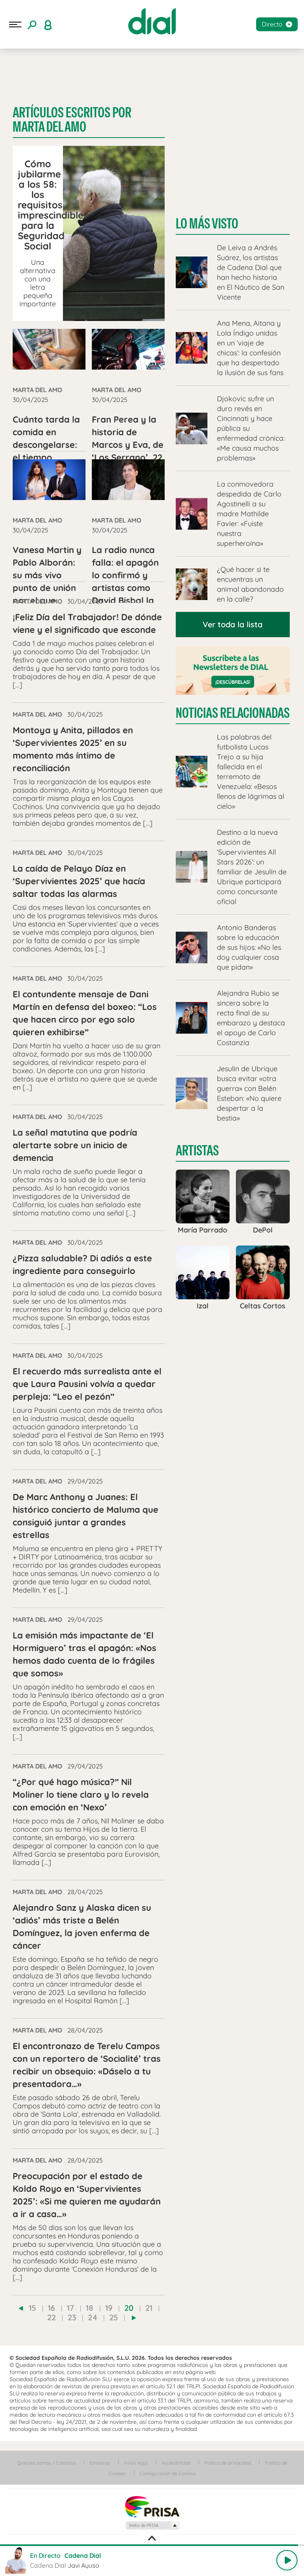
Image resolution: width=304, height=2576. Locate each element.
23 (72, 2317)
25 (114, 2317)
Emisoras (100, 2463)
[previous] (21, 2308)
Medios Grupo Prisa (152, 2525)
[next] (134, 2318)
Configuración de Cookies (168, 2473)
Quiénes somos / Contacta (46, 2463)
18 (90, 2308)
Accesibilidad (176, 2463)
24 (93, 2317)
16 (51, 2308)
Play (287, 2560)
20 (129, 2308)
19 (109, 2308)
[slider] (152, 2545)
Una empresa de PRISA (152, 2506)
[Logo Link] (152, 21)
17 (70, 2308)
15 (32, 2308)
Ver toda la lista (233, 624)
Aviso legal (136, 2463)
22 (51, 2317)
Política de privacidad (228, 2463)
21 (149, 2308)
